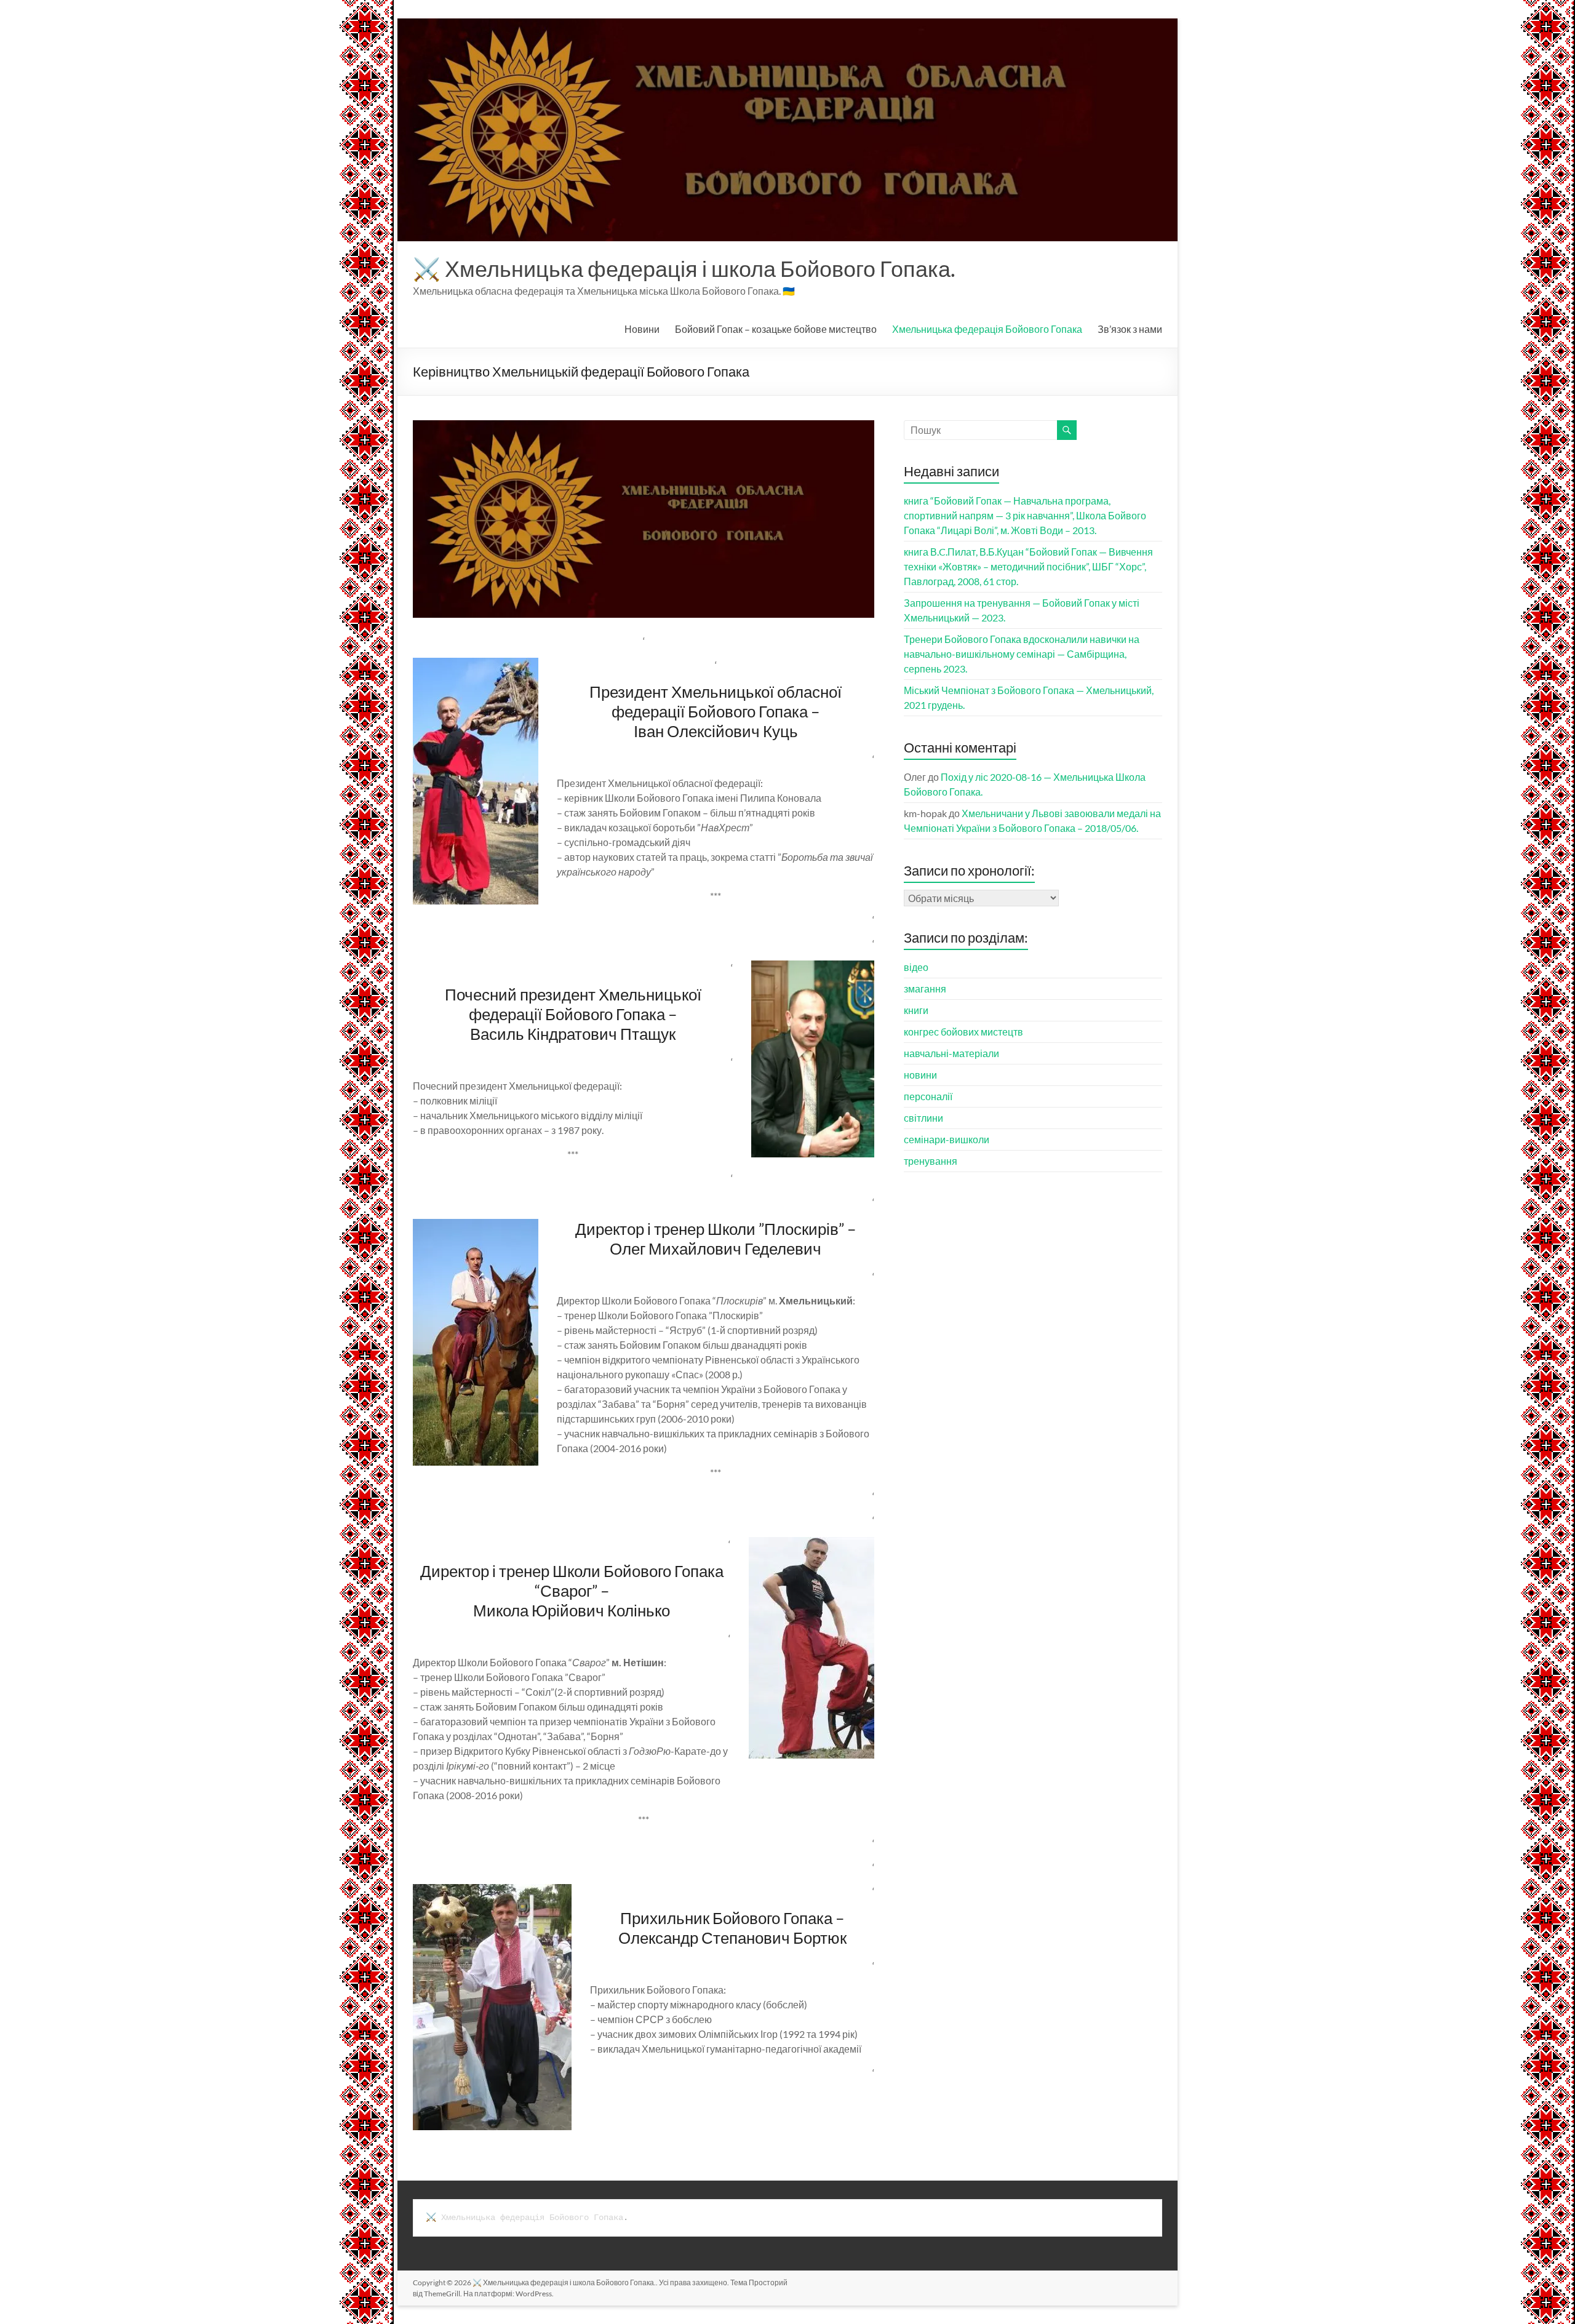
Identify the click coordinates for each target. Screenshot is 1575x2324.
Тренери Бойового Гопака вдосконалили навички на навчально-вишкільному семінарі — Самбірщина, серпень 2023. (1022, 654)
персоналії (928, 1096)
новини (920, 1075)
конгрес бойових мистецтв (963, 1032)
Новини (642, 329)
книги (916, 1010)
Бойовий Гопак (776, 329)
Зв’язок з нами (1130, 329)
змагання (925, 988)
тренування (931, 1161)
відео (916, 967)
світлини (923, 1118)
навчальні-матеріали (951, 1053)
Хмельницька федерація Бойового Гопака (987, 329)
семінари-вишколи (947, 1139)
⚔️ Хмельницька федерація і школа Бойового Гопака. (684, 268)
